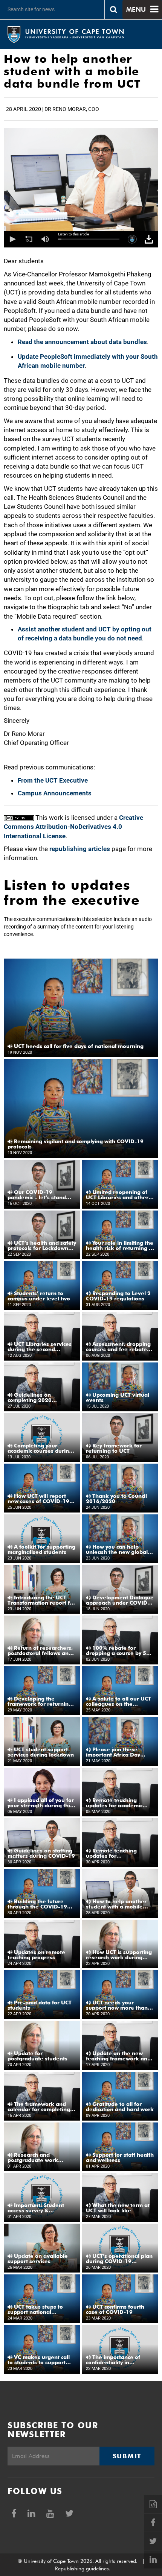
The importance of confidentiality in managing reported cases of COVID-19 (120, 2360)
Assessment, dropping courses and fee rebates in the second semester (118, 1347)
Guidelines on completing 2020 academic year (30, 1397)
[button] (12, 239)
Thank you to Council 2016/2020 (116, 1499)
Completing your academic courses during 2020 (40, 1448)
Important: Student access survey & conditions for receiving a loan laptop (41, 2208)
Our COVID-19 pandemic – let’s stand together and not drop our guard (37, 1195)
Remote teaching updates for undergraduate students (118, 1853)
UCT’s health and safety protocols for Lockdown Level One (42, 1246)
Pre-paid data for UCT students (40, 2005)
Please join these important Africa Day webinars (113, 1752)
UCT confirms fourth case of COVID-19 (115, 2309)
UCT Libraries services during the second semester (40, 1347)
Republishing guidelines (82, 2568)
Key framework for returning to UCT (114, 1448)
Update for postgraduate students (37, 2056)
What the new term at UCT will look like (118, 2208)
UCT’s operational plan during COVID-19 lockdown (119, 2259)
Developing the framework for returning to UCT (40, 1701)
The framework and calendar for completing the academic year (39, 2107)
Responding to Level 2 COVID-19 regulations (118, 1296)
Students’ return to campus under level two (39, 1296)
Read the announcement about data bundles (82, 342)
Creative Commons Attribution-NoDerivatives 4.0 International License (73, 827)
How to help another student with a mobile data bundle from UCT (116, 1904)
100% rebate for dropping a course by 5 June (116, 1651)
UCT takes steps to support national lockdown (35, 2309)
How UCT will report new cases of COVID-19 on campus (38, 1499)
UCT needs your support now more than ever (117, 2005)
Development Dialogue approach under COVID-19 (120, 1600)
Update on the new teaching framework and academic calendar (118, 2056)
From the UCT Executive (53, 780)
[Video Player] (81, 239)
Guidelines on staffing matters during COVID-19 (41, 1853)
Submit (127, 2456)
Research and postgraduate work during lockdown (33, 2157)
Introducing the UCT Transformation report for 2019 (41, 1600)
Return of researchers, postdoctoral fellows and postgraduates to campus (41, 1651)
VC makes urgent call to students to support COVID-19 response (39, 2360)
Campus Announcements (55, 793)
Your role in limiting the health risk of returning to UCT (120, 1246)
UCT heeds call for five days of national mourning (78, 1046)
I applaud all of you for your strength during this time (41, 1803)
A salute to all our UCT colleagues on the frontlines (118, 1701)
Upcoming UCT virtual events (118, 1397)
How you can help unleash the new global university (117, 1549)
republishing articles (80, 849)
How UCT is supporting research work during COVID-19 (119, 1955)
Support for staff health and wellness (120, 2157)
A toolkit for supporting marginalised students (41, 1549)
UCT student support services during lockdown (41, 1752)
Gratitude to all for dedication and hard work (120, 2107)
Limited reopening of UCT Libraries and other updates (117, 1195)
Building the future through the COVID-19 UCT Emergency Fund (37, 1904)
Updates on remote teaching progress (36, 1955)
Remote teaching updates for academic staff (114, 1803)
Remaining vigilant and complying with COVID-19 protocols (76, 1144)
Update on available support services (38, 2259)
